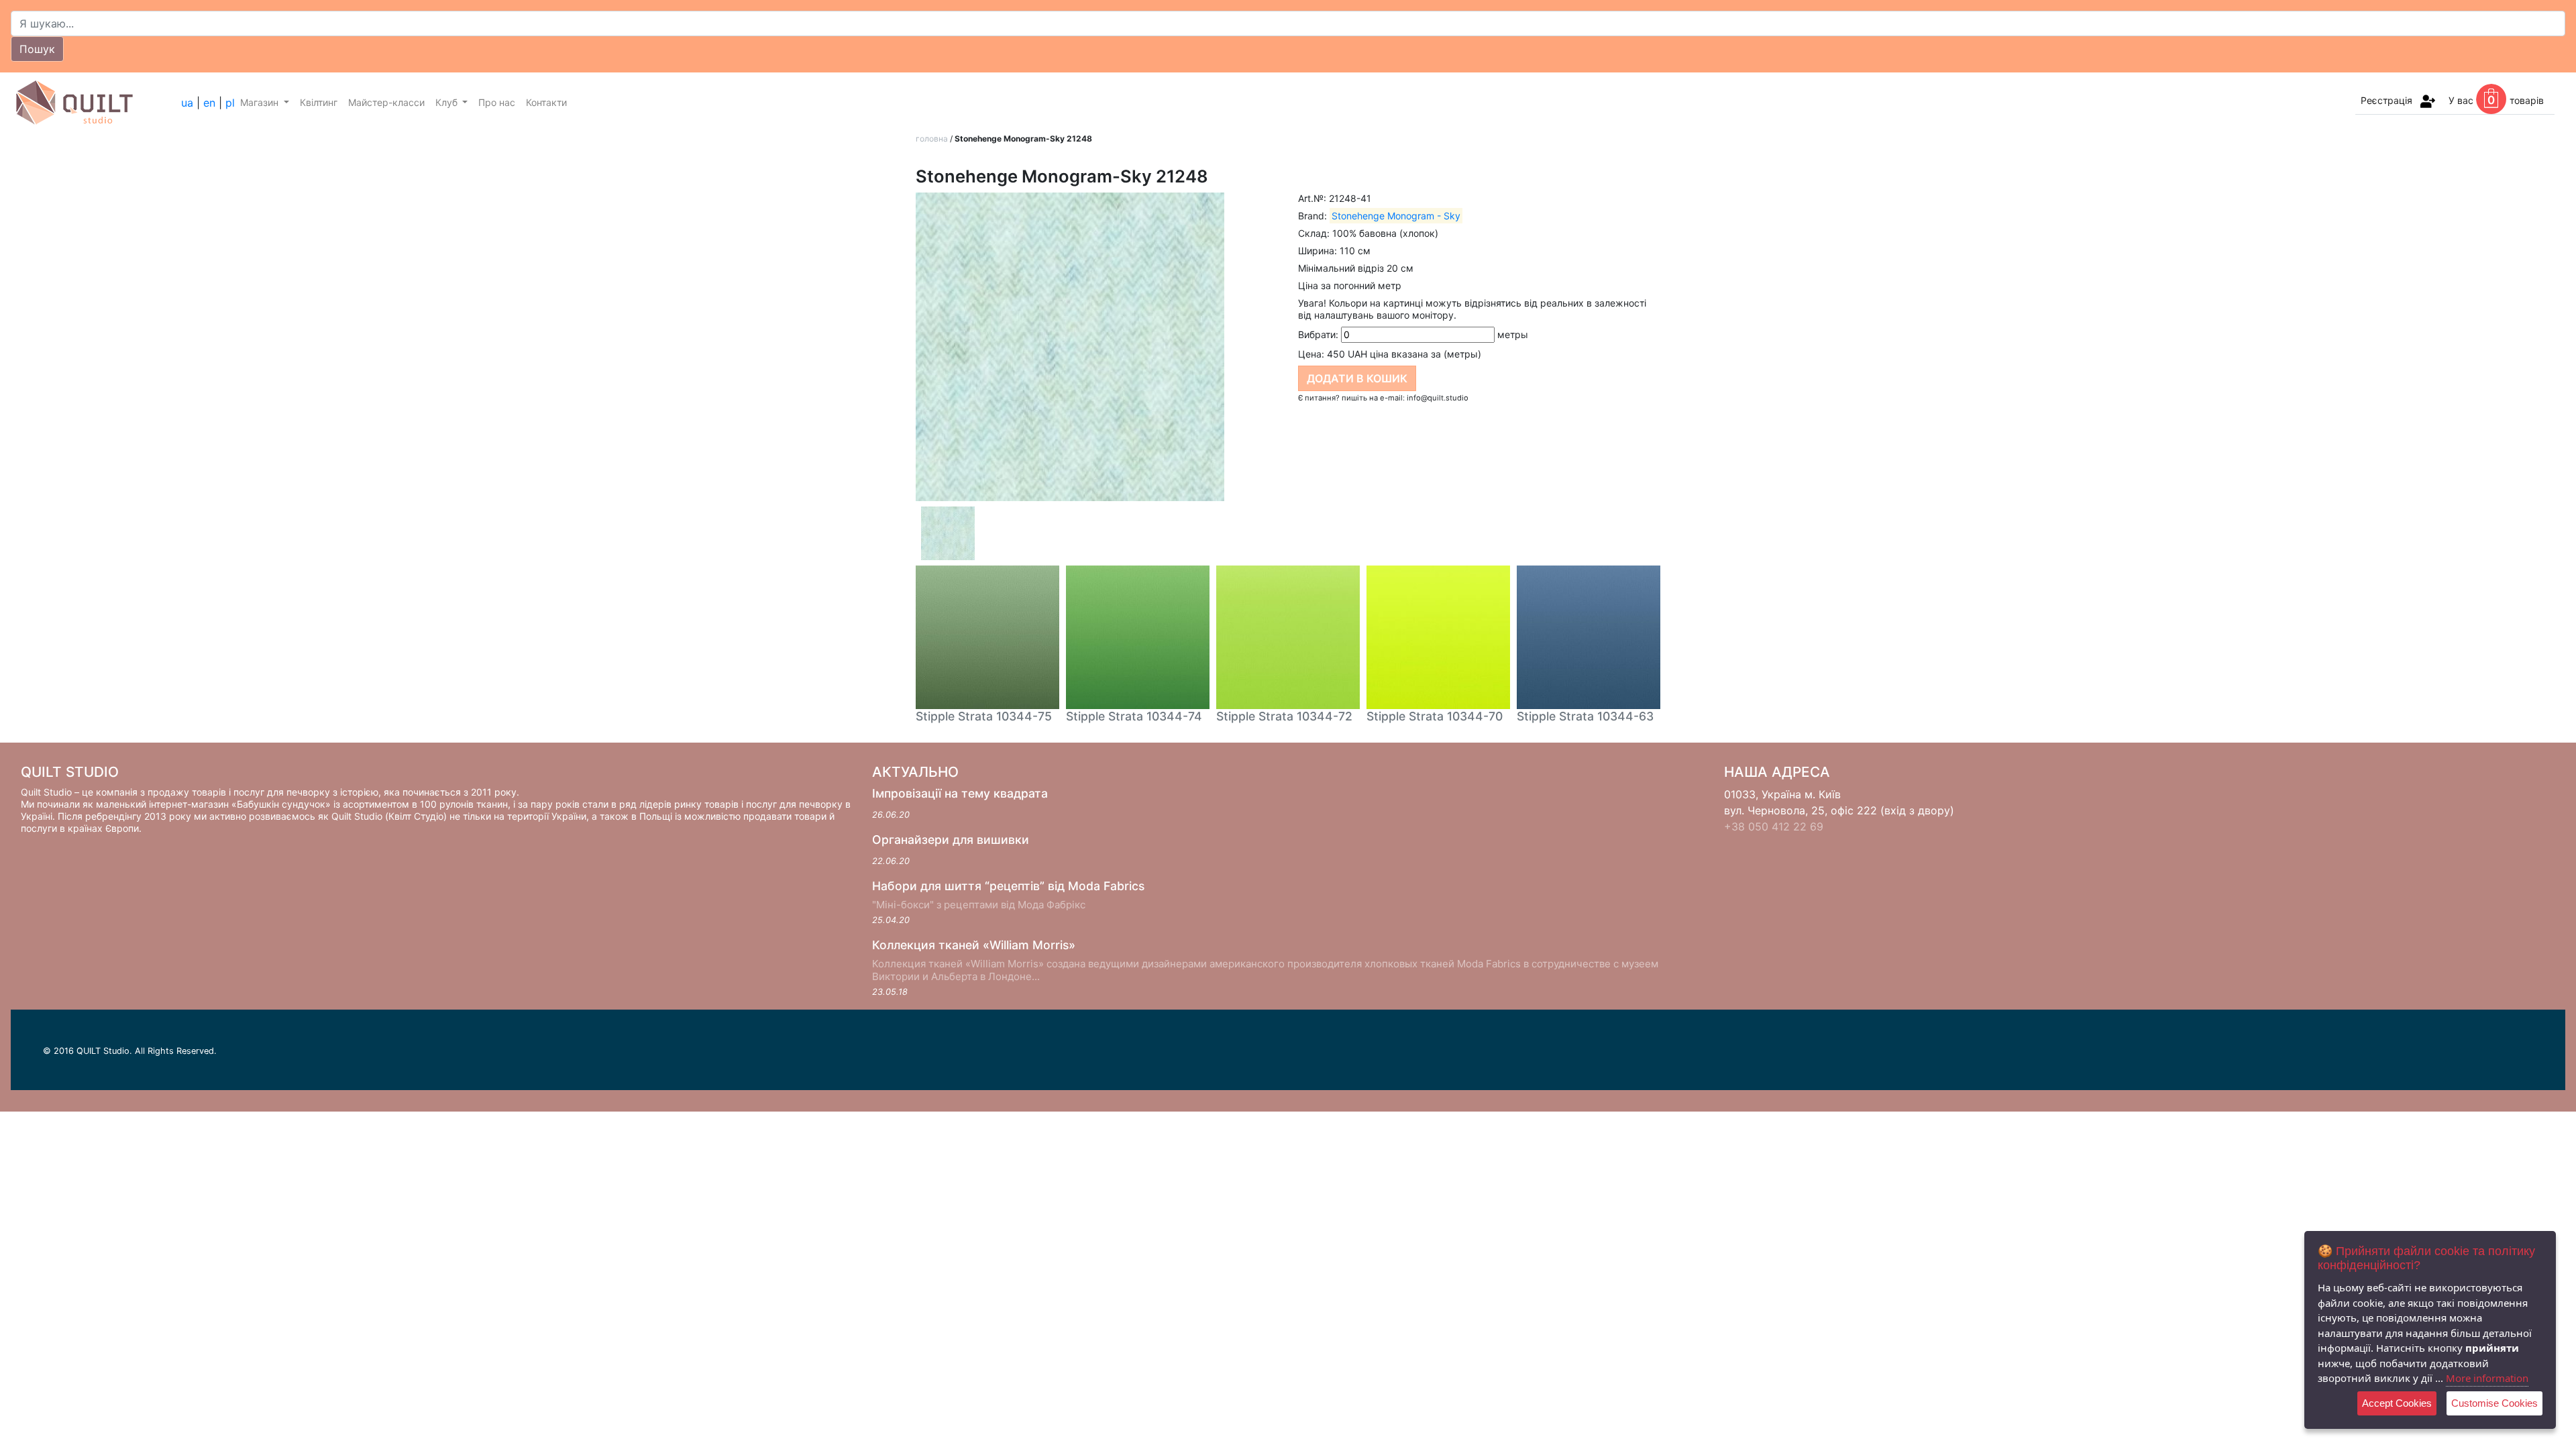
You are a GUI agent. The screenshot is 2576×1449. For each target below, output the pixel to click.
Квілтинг (319, 102)
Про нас (497, 102)
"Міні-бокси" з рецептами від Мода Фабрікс (979, 905)
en (209, 103)
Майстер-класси (386, 102)
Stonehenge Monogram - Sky (1396, 216)
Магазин (261, 102)
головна (932, 139)
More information (2487, 1378)
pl (230, 103)
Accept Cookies (2397, 1403)
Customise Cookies (2494, 1403)
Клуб (448, 102)
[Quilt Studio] (96, 103)
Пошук (37, 49)
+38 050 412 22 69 (1774, 826)
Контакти (546, 102)
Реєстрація (2386, 100)
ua (187, 103)
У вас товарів (2496, 100)
